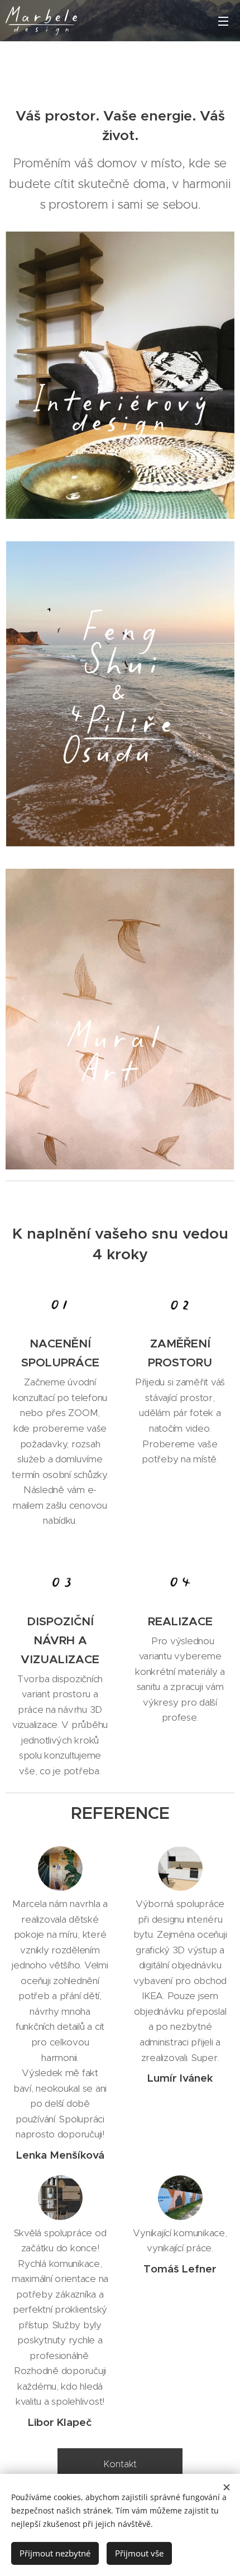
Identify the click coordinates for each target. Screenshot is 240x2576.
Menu (223, 21)
